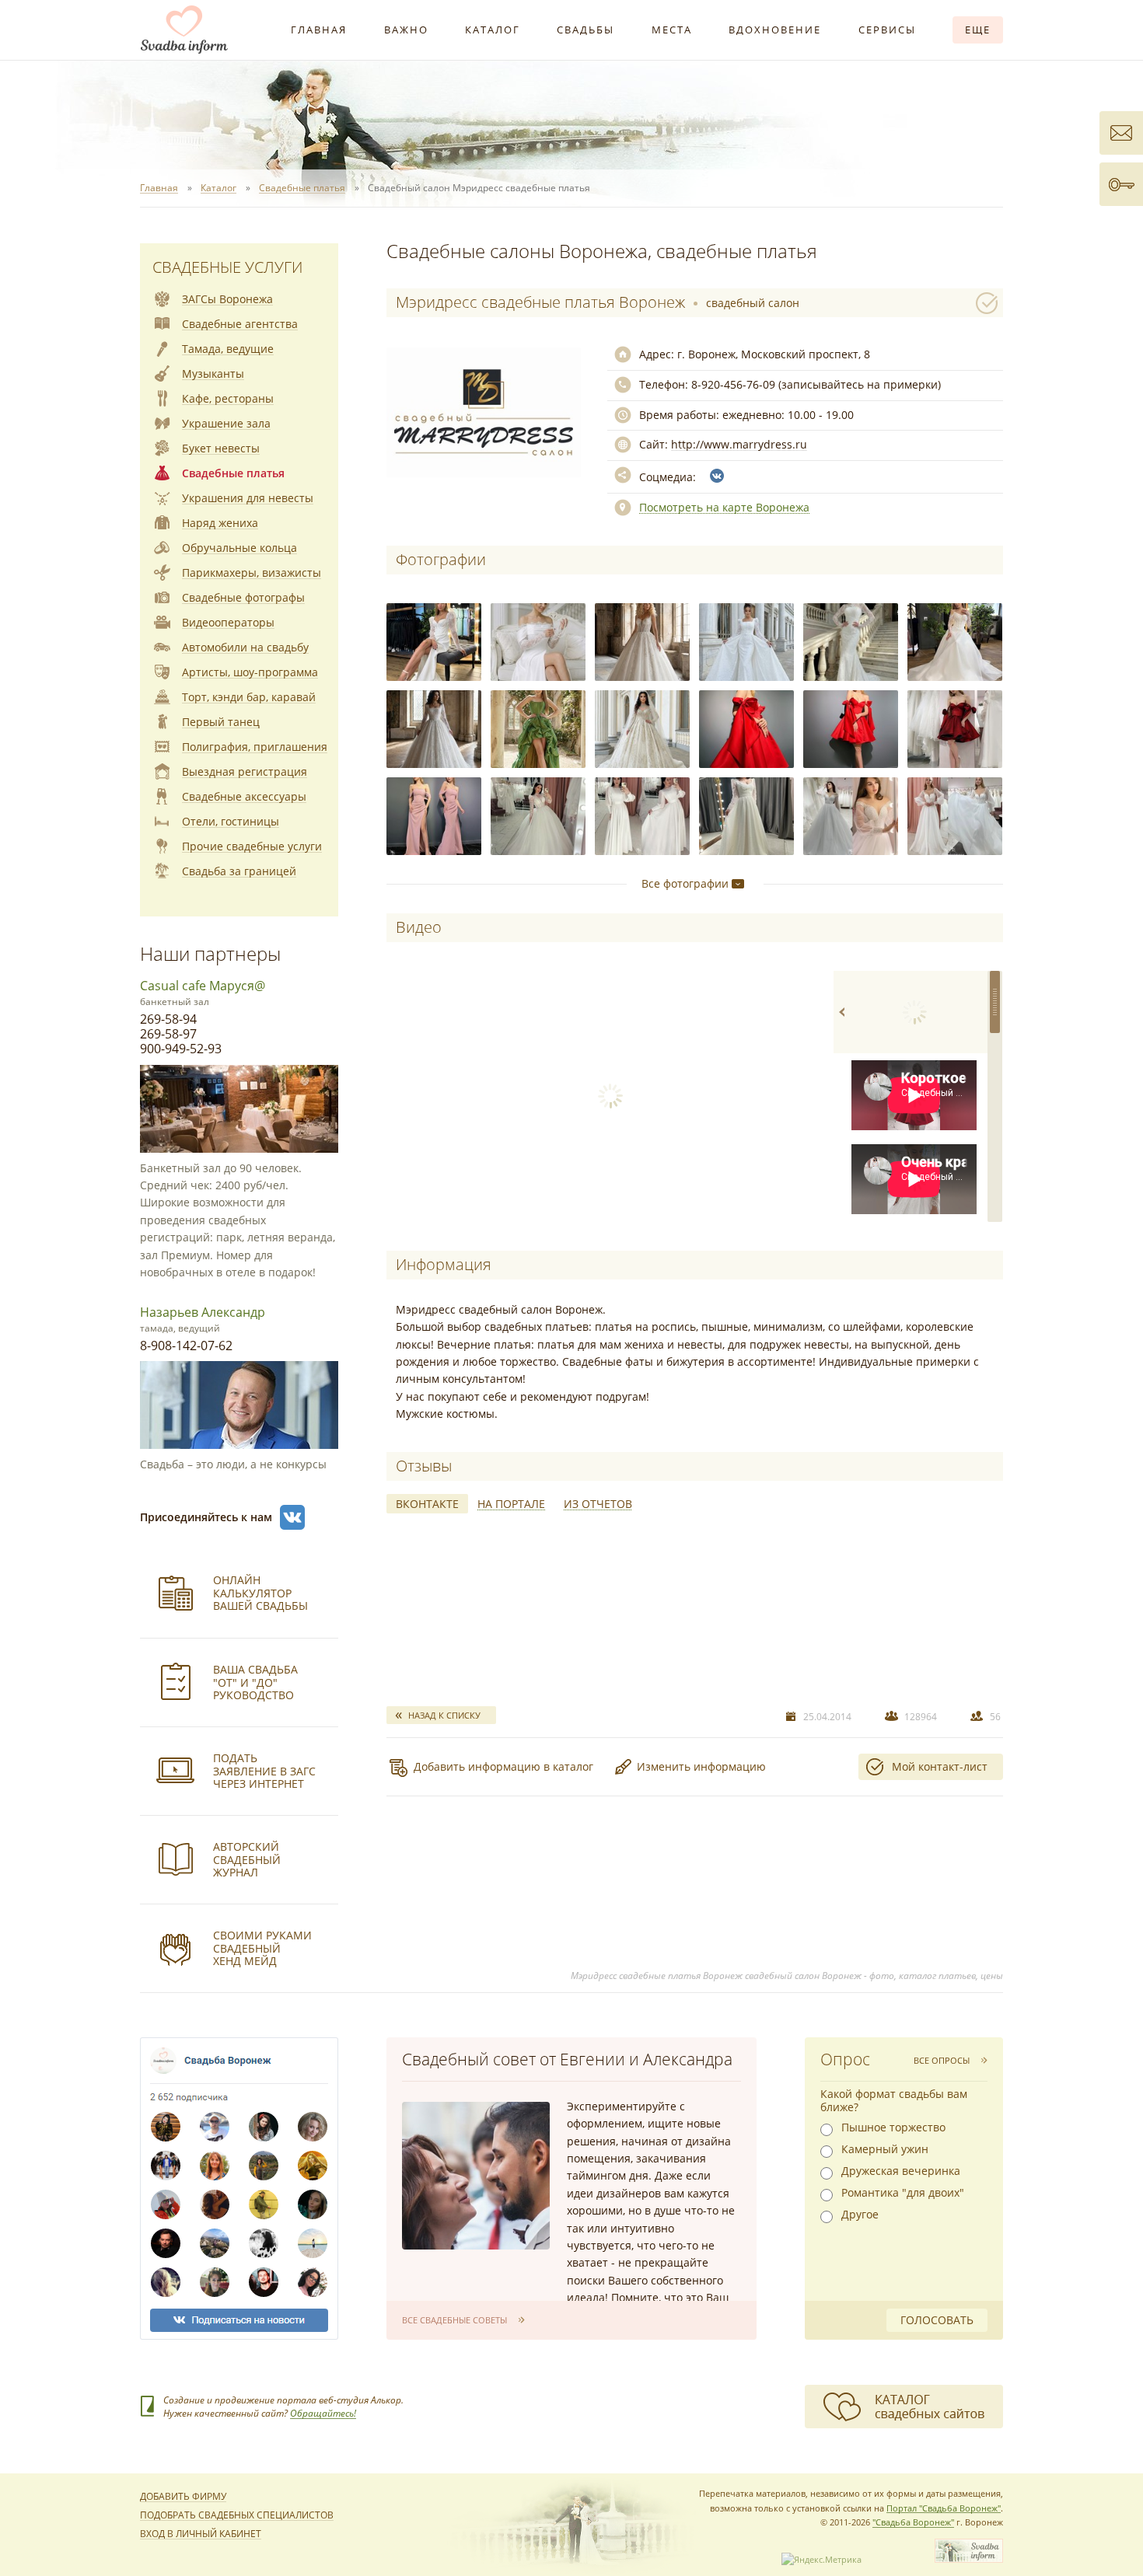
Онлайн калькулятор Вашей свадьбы (260, 1593)
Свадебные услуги (227, 267)
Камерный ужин (885, 2149)
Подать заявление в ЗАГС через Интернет (264, 1771)
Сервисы (887, 30)
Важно (406, 30)
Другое (860, 2215)
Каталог (493, 30)
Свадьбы (585, 30)
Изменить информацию (701, 1766)
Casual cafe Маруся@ (203, 986)
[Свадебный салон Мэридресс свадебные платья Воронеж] (434, 642)
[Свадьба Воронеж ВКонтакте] (292, 1517)
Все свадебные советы (454, 2320)
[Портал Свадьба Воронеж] (184, 30)
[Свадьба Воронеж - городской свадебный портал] (969, 2559)
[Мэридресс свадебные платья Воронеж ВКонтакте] (717, 476)
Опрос (845, 2059)
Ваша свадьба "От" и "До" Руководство (255, 1682)
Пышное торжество (893, 2127)
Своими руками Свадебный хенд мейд (262, 1948)
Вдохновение (775, 30)
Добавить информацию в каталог (503, 1766)
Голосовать (937, 2320)
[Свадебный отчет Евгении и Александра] (476, 2176)
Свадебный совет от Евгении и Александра (567, 2059)
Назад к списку (444, 1715)
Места (672, 30)
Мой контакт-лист (940, 1766)
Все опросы (942, 2060)
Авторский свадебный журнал (247, 1860)
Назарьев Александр (203, 1312)
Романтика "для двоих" (903, 2193)
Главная (319, 30)
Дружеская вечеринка (901, 2171)
